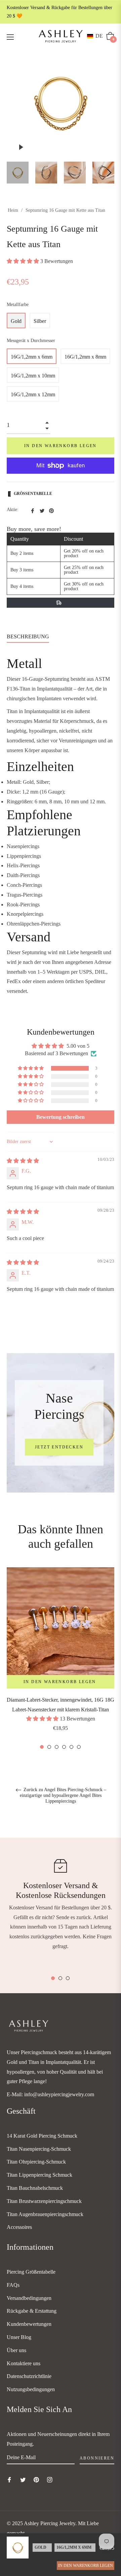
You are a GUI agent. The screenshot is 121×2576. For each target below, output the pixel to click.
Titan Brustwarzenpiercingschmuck (44, 2201)
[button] (96, 36)
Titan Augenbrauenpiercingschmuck (45, 2214)
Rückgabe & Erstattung (32, 2311)
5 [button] (71, 1747)
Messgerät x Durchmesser (31, 341)
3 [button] (57, 1747)
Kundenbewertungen (29, 2324)
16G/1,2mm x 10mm (33, 376)
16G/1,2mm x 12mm (33, 394)
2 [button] (49, 1747)
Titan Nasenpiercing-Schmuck (39, 2149)
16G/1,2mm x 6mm (32, 357)
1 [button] (42, 1747)
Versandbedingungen (29, 2298)
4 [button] (64, 1747)
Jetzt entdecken (59, 1447)
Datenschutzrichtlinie (29, 2376)
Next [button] (109, 173)
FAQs (13, 2285)
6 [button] (79, 1747)
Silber (40, 321)
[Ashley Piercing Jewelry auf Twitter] (23, 2479)
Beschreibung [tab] (28, 637)
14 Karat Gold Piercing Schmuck (42, 2136)
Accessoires (19, 2227)
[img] (23, 1161)
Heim (13, 210)
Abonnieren (97, 2458)
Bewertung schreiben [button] (61, 1117)
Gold (16, 321)
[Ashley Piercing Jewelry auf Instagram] (50, 2479)
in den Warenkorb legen (86, 2566)
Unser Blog (19, 2337)
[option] (61, 1659)
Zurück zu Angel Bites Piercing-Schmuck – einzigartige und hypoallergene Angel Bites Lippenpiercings (63, 1795)
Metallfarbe (18, 305)
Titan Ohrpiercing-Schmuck (36, 2162)
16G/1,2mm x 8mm (85, 357)
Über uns (16, 2350)
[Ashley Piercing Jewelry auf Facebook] (9, 2479)
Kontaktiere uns (24, 2363)
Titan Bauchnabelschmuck (35, 2188)
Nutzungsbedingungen (31, 2389)
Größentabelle (33, 494)
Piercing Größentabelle (31, 2272)
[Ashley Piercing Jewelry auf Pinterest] (36, 2479)
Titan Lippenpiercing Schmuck (39, 2175)
